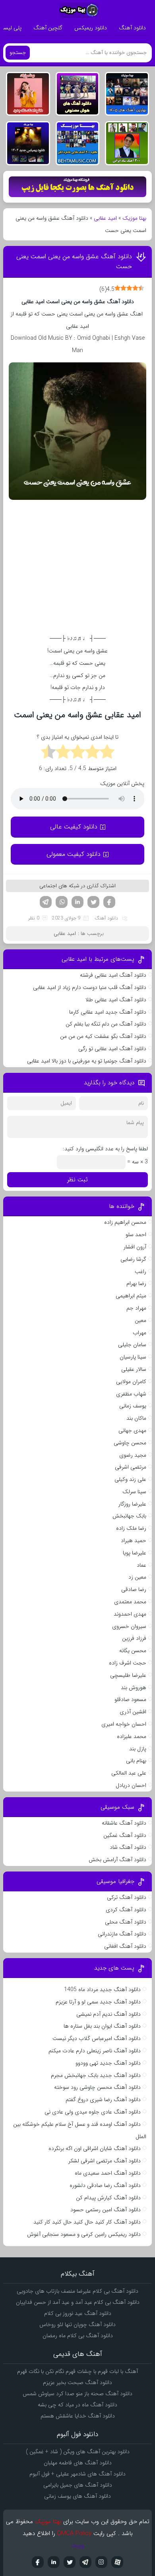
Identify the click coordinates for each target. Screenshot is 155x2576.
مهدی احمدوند (130, 1614)
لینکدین (77, 902)
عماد (141, 1565)
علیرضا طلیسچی (128, 1675)
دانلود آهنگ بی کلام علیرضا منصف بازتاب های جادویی (77, 2291)
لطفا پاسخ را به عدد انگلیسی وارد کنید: (105, 1149)
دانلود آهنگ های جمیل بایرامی (78, 2485)
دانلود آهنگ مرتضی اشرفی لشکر (105, 2161)
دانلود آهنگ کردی (126, 1910)
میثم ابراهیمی (131, 1296)
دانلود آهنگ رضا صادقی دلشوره (105, 2185)
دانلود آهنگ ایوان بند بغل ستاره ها (102, 2026)
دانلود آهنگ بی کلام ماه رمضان (78, 2336)
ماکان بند (136, 1418)
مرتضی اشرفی (131, 1467)
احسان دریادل (131, 1785)
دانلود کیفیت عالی (74, 827)
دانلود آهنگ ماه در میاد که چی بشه (77, 2405)
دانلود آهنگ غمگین (125, 1835)
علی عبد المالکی (129, 1773)
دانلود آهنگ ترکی (127, 1897)
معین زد (137, 1577)
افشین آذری (133, 1712)
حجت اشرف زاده (128, 1663)
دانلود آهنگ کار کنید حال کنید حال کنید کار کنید (87, 2222)
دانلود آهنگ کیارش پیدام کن (108, 2198)
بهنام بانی (136, 1761)
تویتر (93, 902)
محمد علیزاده (132, 1736)
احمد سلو (136, 1235)
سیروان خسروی (129, 1626)
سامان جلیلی (132, 1345)
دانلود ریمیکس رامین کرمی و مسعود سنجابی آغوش (84, 2234)
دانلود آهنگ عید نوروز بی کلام (78, 2313)
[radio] (107, 753)
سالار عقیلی (134, 1369)
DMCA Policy (74, 2533)
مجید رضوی (133, 1455)
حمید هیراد (134, 1541)
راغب (140, 1272)
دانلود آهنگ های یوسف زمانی (77, 2496)
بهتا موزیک (134, 218)
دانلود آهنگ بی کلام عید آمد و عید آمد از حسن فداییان (78, 2302)
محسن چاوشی (130, 1443)
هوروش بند (134, 1688)
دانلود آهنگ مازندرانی (122, 1934)
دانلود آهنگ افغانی (125, 1946)
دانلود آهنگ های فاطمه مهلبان (78, 2463)
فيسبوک (38, 2562)
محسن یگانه (133, 1651)
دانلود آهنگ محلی (126, 1922)
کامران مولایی (131, 1382)
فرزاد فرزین (134, 1638)
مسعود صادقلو (130, 1699)
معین (140, 1320)
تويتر (70, 2562)
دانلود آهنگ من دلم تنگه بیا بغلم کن (106, 1024)
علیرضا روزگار (132, 1504)
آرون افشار (135, 1247)
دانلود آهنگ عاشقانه (124, 1823)
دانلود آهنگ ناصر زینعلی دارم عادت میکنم (95, 2051)
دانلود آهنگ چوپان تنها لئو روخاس (77, 2324)
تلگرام (46, 902)
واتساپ (62, 902)
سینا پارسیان (133, 1357)
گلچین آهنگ (48, 28)
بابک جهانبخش (129, 1516)
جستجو (18, 53)
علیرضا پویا (135, 1553)
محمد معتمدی (130, 1602)
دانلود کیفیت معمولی (74, 854)
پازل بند (138, 1749)
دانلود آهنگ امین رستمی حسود (106, 2210)
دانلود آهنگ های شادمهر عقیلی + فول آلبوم (77, 2474)
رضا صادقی (134, 1589)
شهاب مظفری (131, 1394)
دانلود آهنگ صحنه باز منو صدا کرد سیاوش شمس (77, 2394)
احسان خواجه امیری (124, 1724)
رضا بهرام (136, 1283)
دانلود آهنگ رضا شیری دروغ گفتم (103, 2100)
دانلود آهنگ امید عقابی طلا (116, 1000)
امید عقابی (105, 218)
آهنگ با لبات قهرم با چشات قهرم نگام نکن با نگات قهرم (77, 2371)
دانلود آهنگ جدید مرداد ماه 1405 (102, 1990)
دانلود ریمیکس (91, 28)
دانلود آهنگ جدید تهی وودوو (108, 2063)
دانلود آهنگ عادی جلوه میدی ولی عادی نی (93, 2112)
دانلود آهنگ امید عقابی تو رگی (112, 1049)
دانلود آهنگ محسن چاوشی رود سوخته (97, 2087)
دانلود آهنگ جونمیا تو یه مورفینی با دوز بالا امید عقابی (87, 1061)
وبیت (78, 2545)
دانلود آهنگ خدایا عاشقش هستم (78, 2416)
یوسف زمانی (133, 1406)
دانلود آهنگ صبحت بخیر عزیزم (77, 2382)
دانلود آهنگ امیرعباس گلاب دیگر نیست (97, 2038)
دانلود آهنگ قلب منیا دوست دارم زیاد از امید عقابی (90, 987)
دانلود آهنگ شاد (128, 1847)
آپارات (117, 2562)
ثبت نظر (77, 1180)
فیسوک (109, 902)
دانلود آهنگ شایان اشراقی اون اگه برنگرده (95, 2148)
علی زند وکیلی (130, 1479)
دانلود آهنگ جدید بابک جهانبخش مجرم (96, 2075)
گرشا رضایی (133, 1259)
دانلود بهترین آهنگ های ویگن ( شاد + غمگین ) (78, 2452)
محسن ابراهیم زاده (125, 1222)
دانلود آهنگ (132, 28)
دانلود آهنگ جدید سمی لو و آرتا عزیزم (98, 2002)
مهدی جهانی (132, 1430)
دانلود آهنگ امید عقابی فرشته (113, 975)
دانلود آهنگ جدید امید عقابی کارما (108, 1012)
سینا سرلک (134, 1492)
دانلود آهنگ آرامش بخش (117, 1860)
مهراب (139, 1333)
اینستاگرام (101, 2562)
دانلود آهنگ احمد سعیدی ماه (108, 2173)
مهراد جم (136, 1308)
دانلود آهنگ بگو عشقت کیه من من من (103, 1036)
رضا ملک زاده (131, 1528)
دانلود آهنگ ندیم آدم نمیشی (108, 2014)
